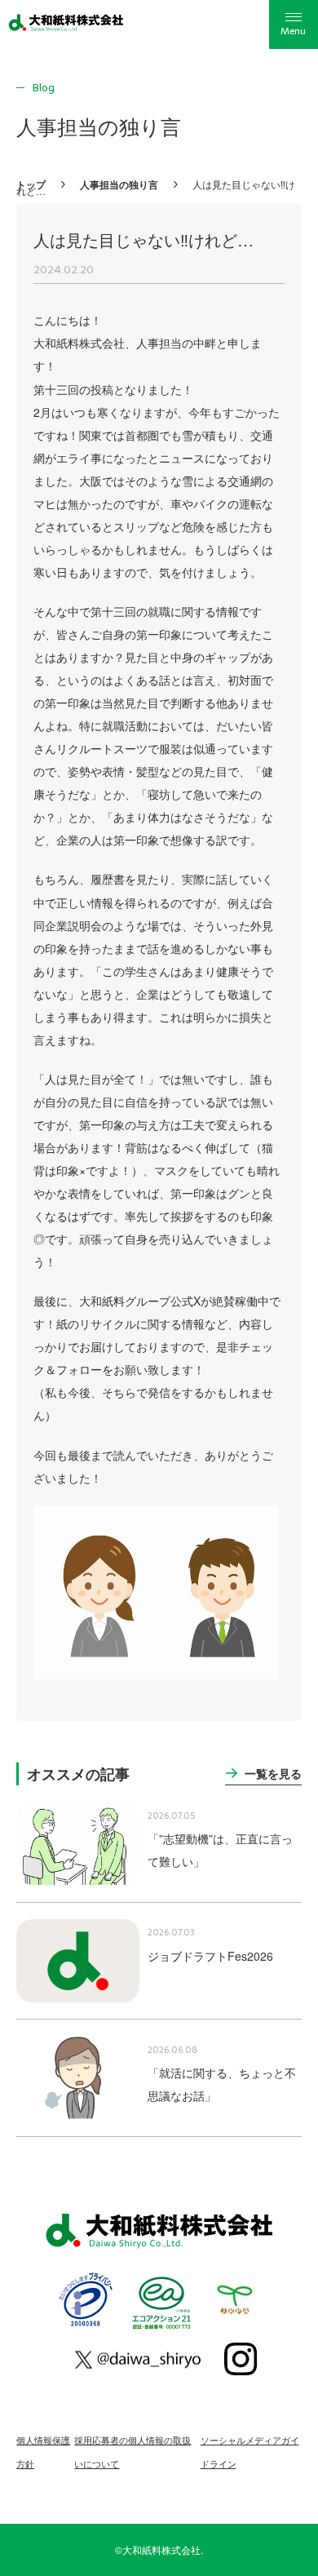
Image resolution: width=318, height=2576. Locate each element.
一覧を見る (273, 1773)
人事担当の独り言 (119, 184)
